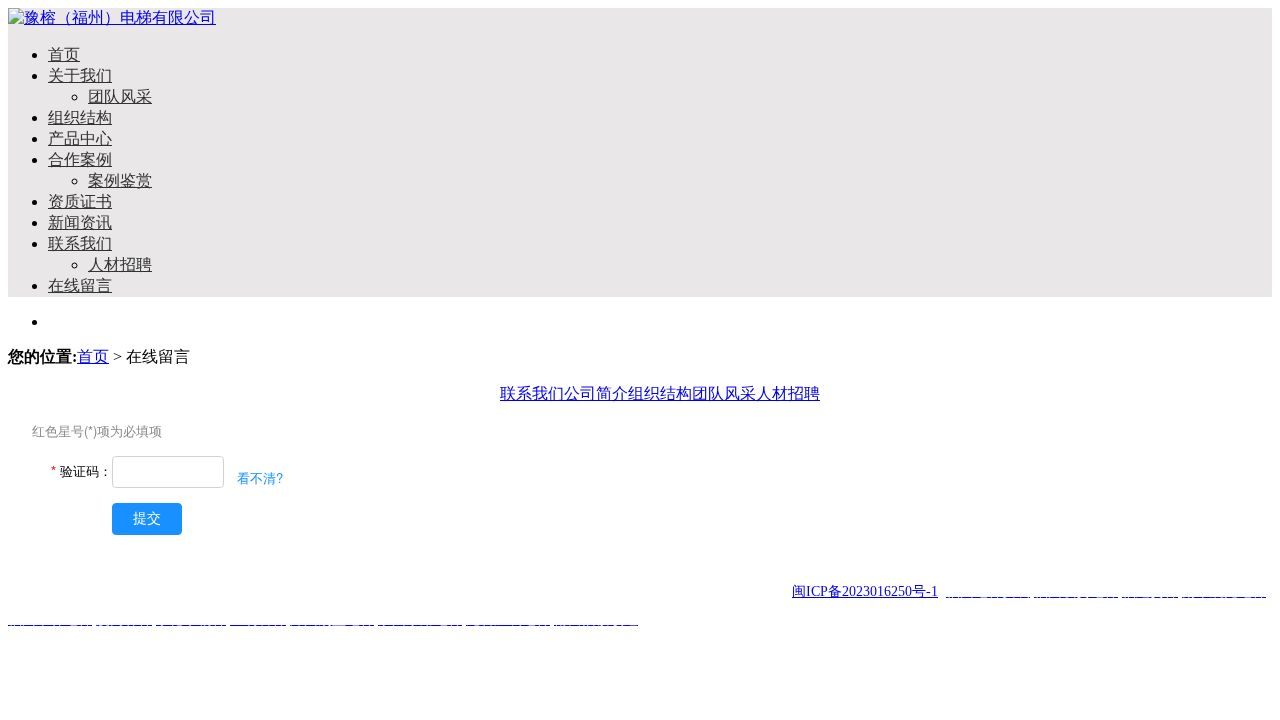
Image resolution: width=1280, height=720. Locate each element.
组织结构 (80, 117)
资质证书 (80, 201)
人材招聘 (120, 264)
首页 (64, 54)
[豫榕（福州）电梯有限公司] (112, 17)
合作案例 (80, 159)
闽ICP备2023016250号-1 (865, 591)
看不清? (260, 477)
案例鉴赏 (120, 180)
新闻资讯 (80, 222)
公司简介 (596, 393)
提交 (147, 518)
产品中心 (80, 138)
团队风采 (120, 96)
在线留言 (80, 285)
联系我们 (80, 243)
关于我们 (80, 75)
